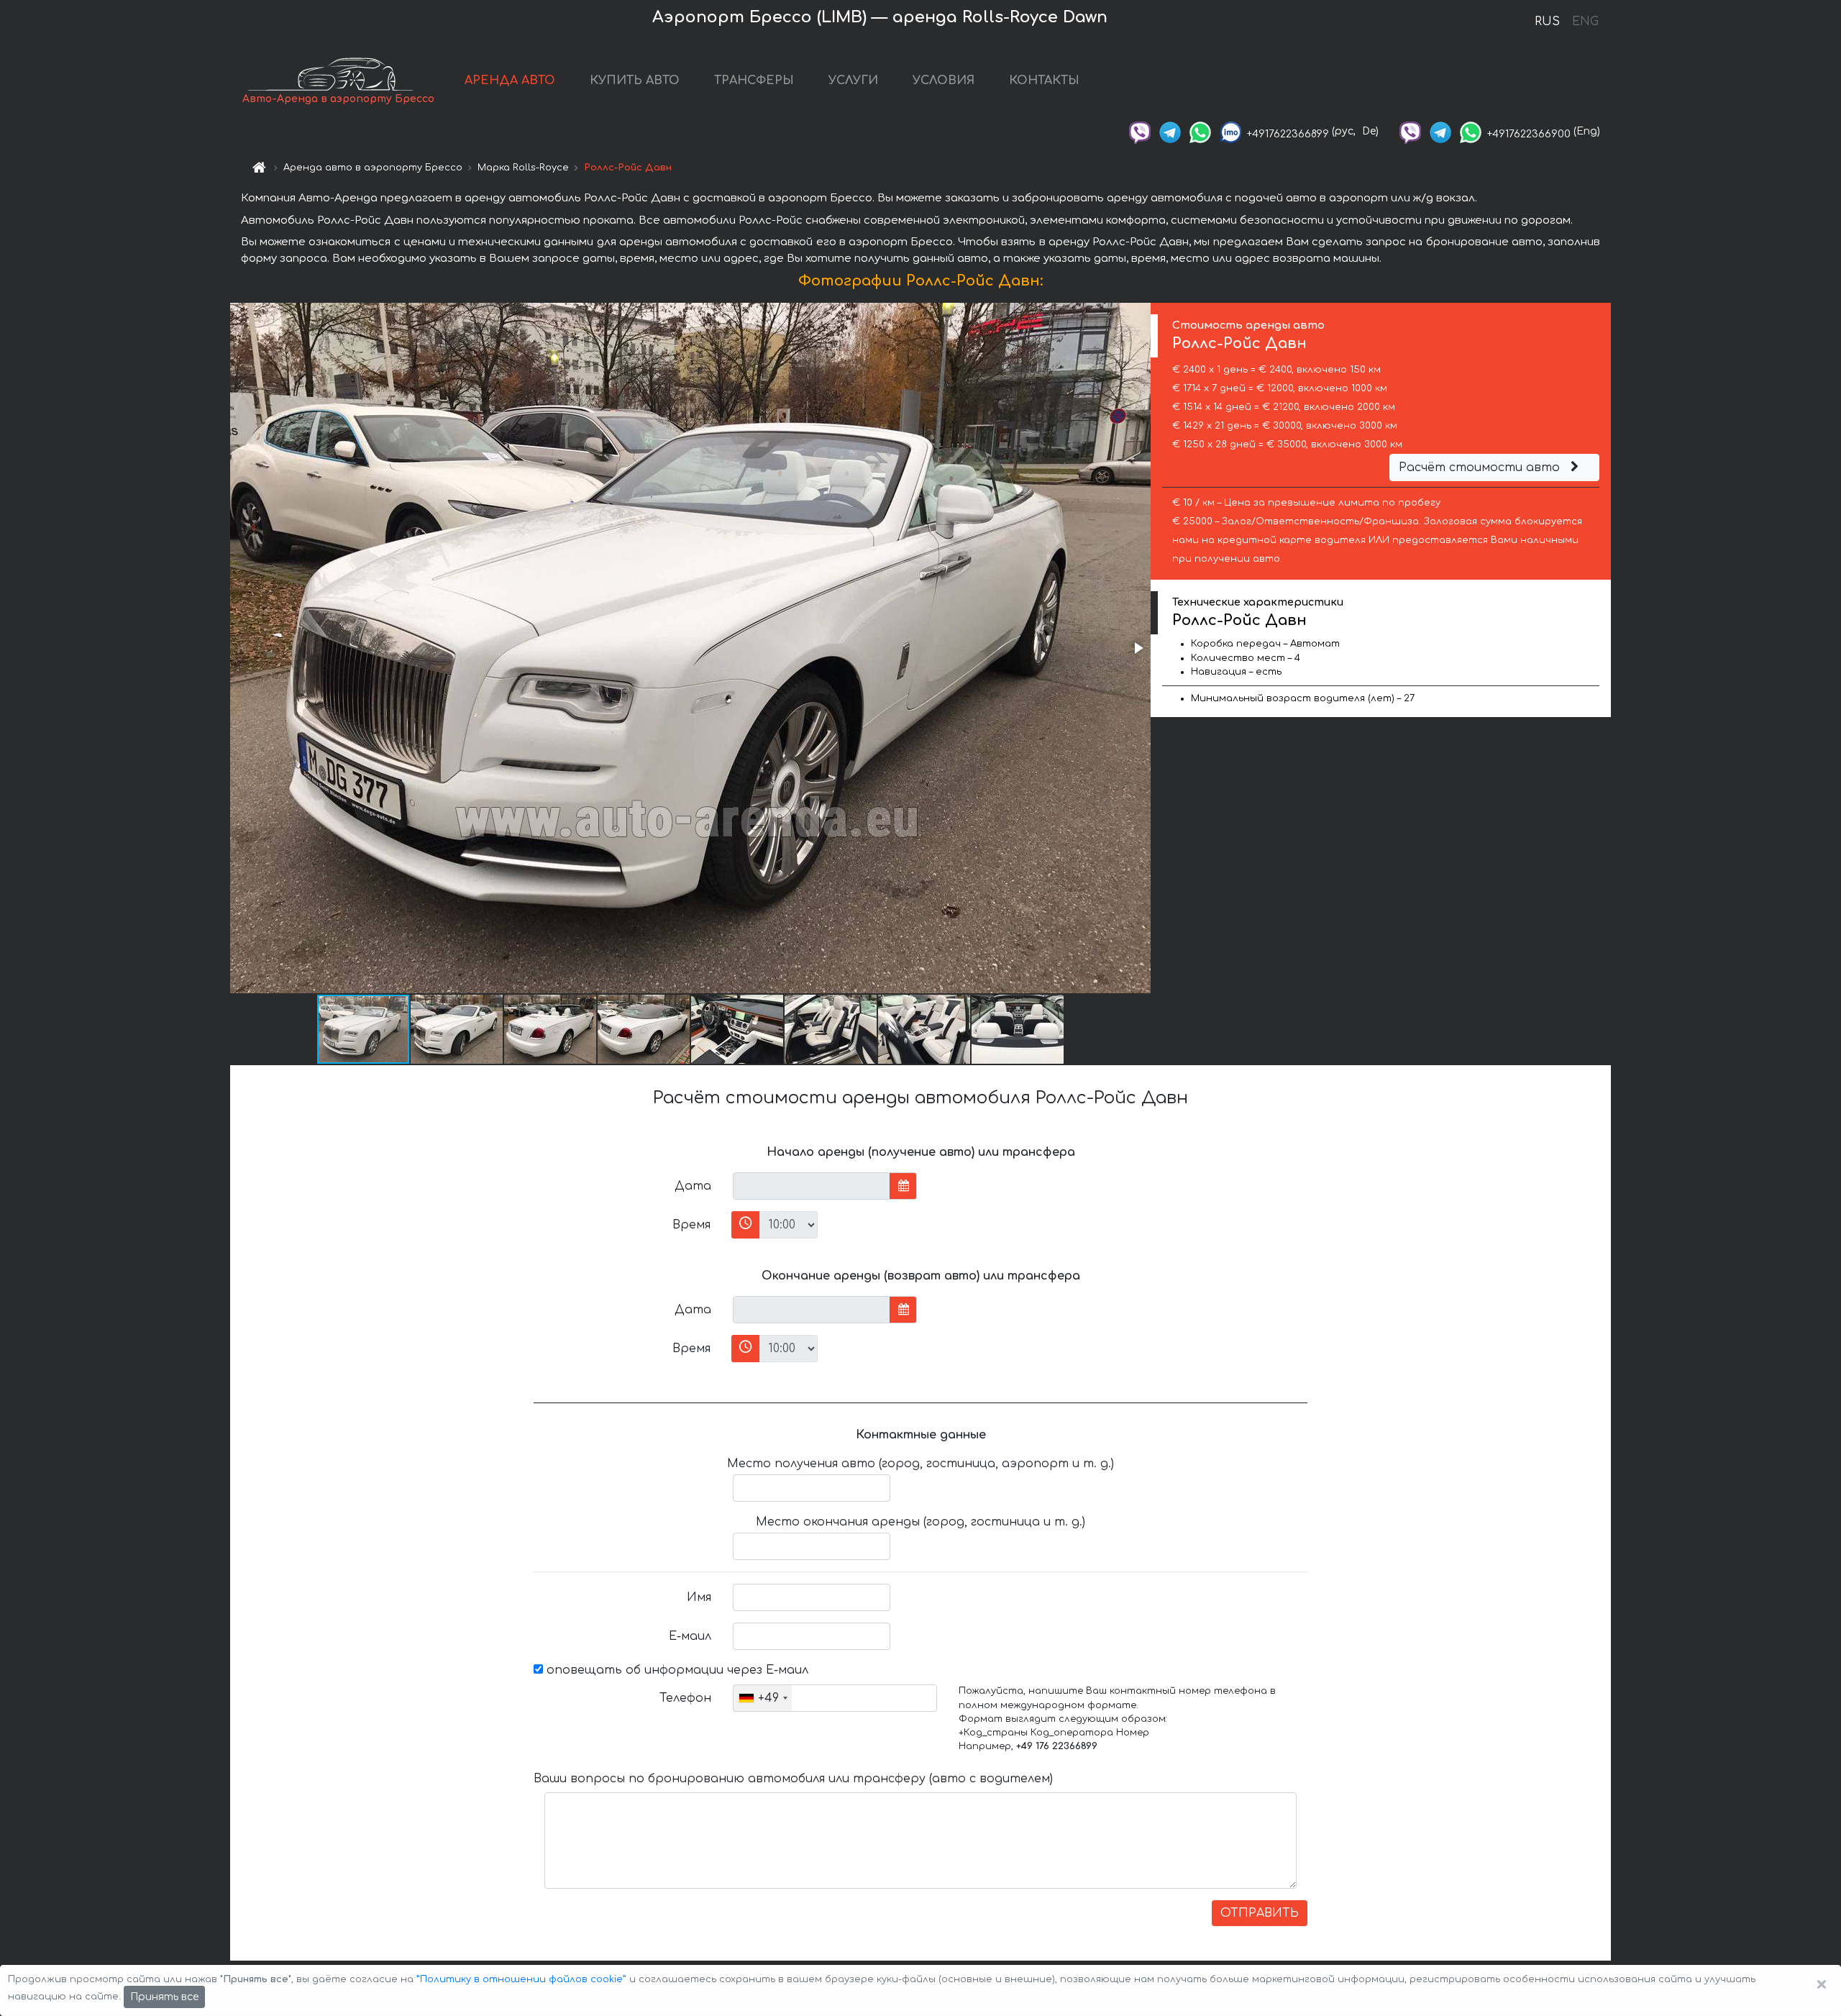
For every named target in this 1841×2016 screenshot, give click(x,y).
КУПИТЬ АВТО (635, 81)
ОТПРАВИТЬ (1260, 1913)
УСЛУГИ (853, 81)
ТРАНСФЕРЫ (754, 81)
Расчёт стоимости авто (1481, 467)
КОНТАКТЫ (1044, 81)
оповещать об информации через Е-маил (676, 1670)
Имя (699, 1597)
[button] (1138, 648)
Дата (693, 1186)
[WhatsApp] (1200, 131)
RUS (1547, 22)
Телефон (685, 1698)
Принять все (164, 1997)
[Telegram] (1170, 131)
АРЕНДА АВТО (510, 81)
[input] (812, 1186)
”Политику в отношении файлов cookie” (521, 1979)
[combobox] (763, 1698)
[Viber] (1140, 131)
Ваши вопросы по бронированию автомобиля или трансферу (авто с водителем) (793, 1779)
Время (691, 1225)
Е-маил (690, 1636)
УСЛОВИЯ (944, 81)
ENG (1585, 22)
